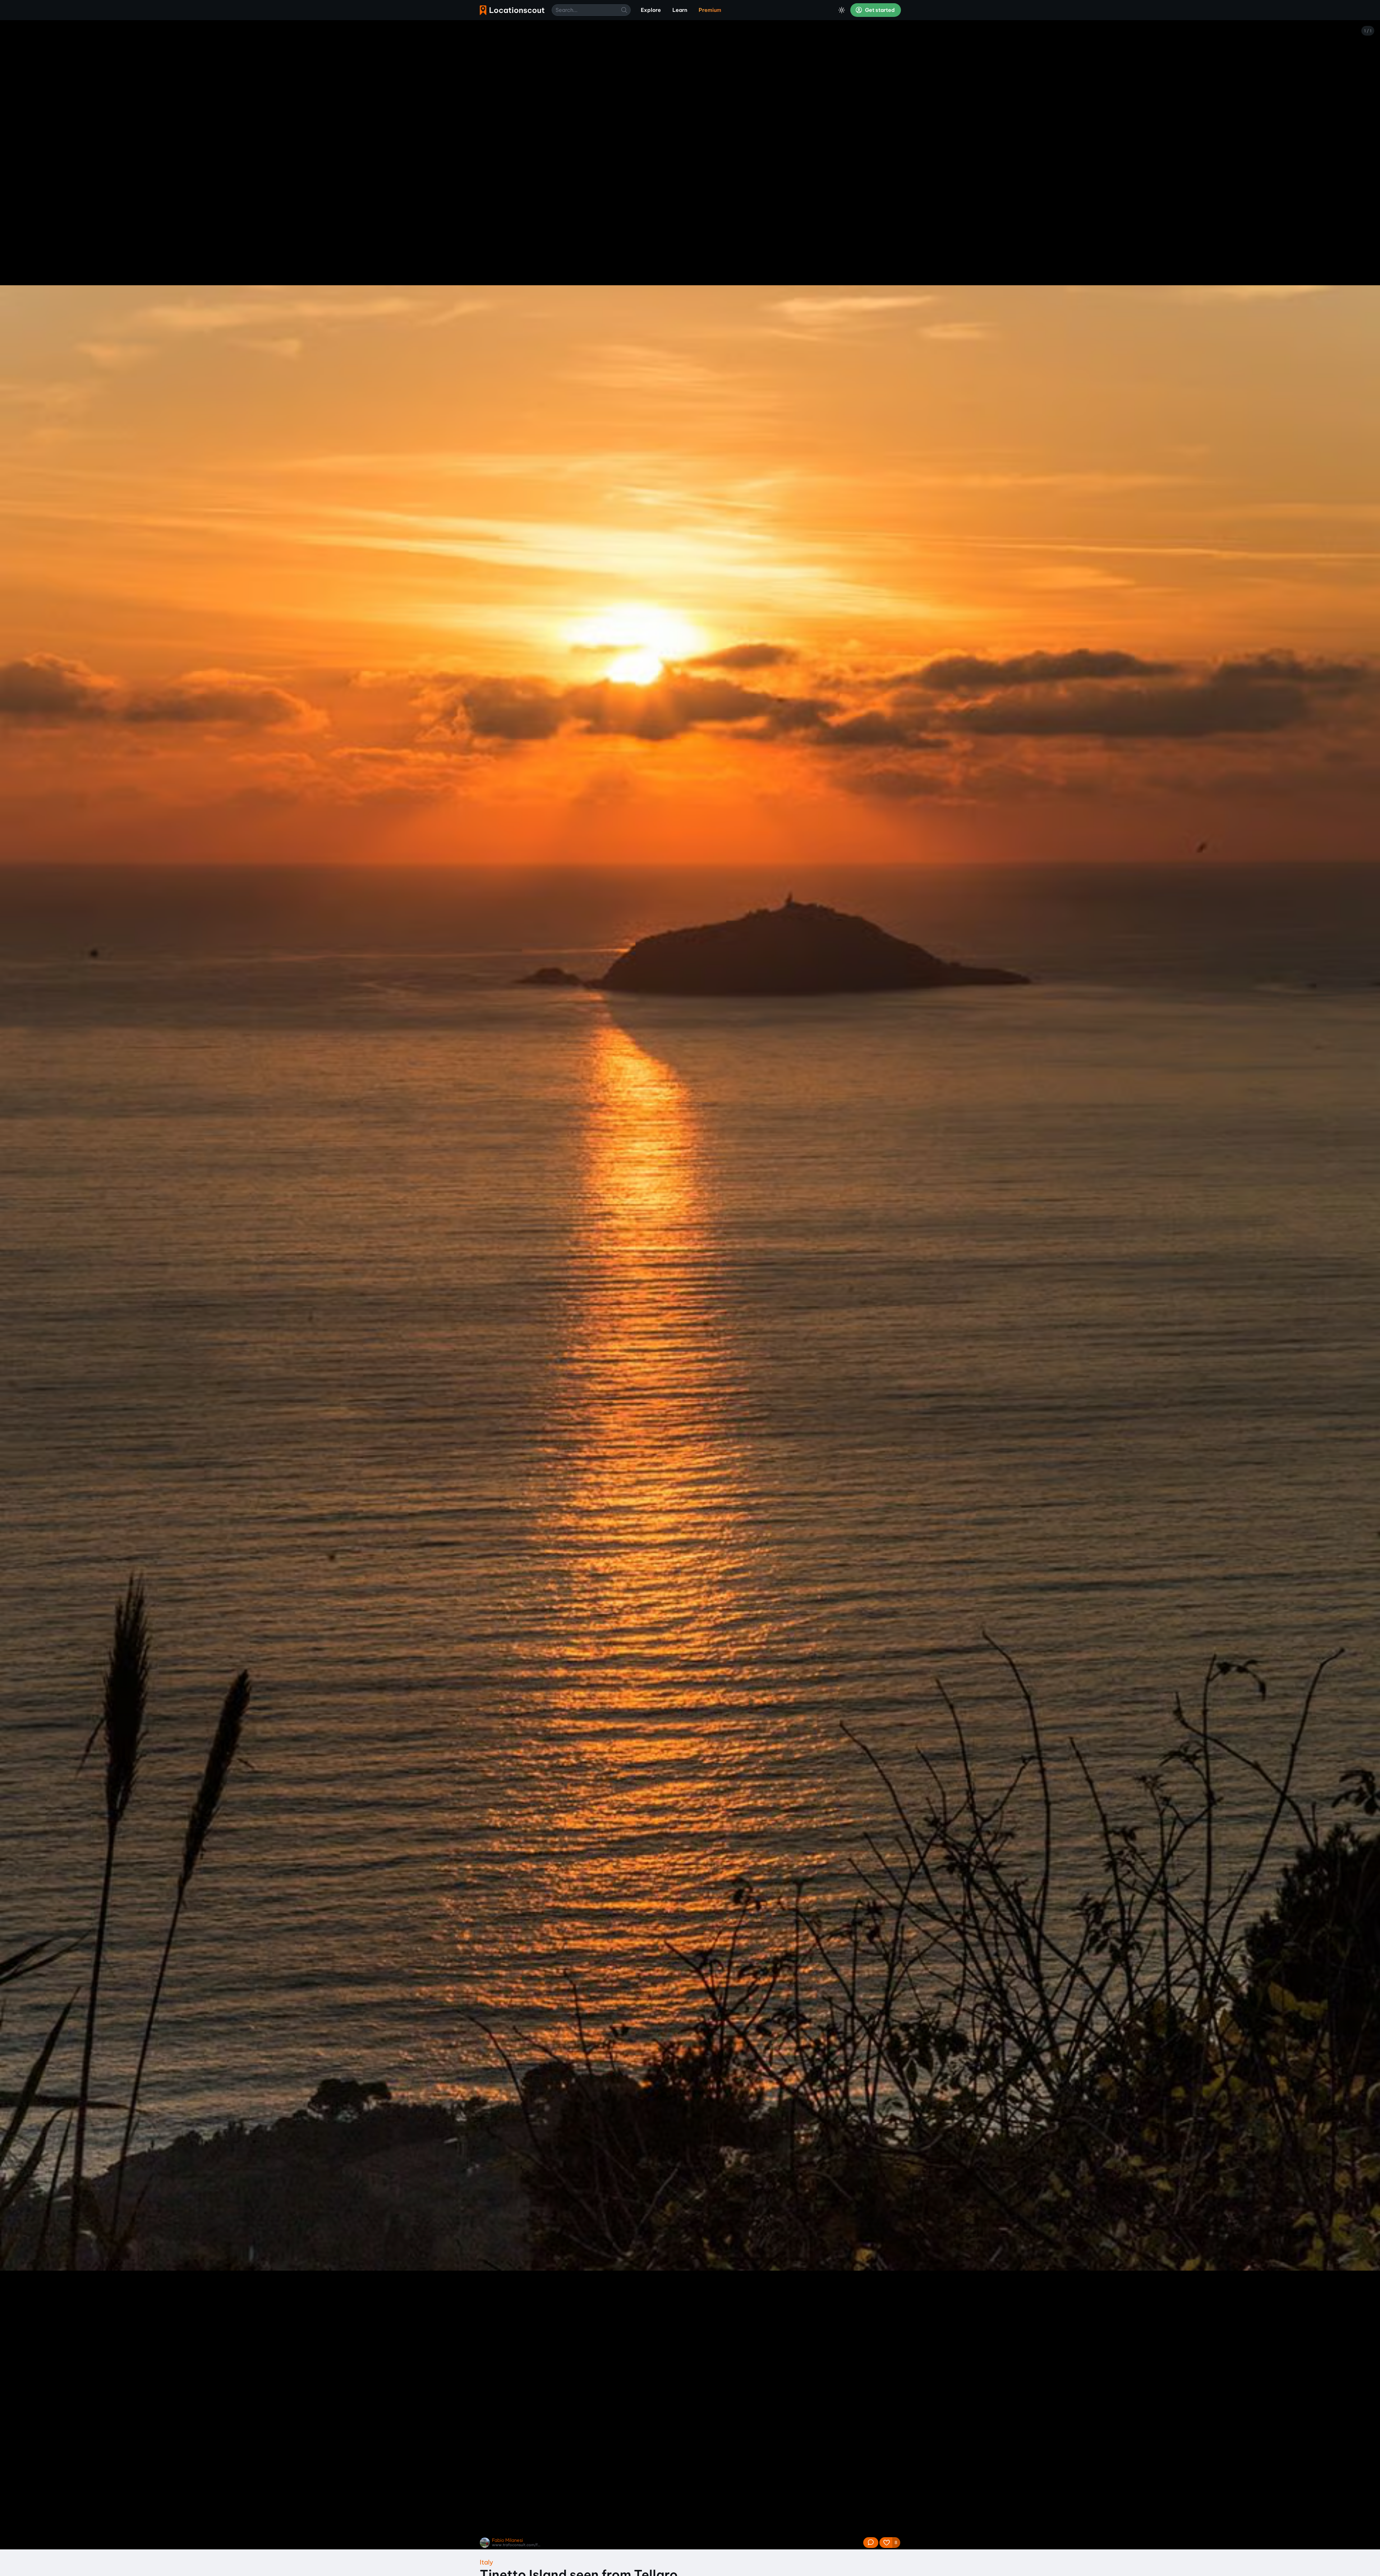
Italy (486, 2562)
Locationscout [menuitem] (512, 10)
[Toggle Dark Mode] (842, 10)
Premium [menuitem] (710, 10)
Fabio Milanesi (507, 2540)
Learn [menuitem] (680, 10)
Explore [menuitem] (651, 10)
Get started (879, 10)
